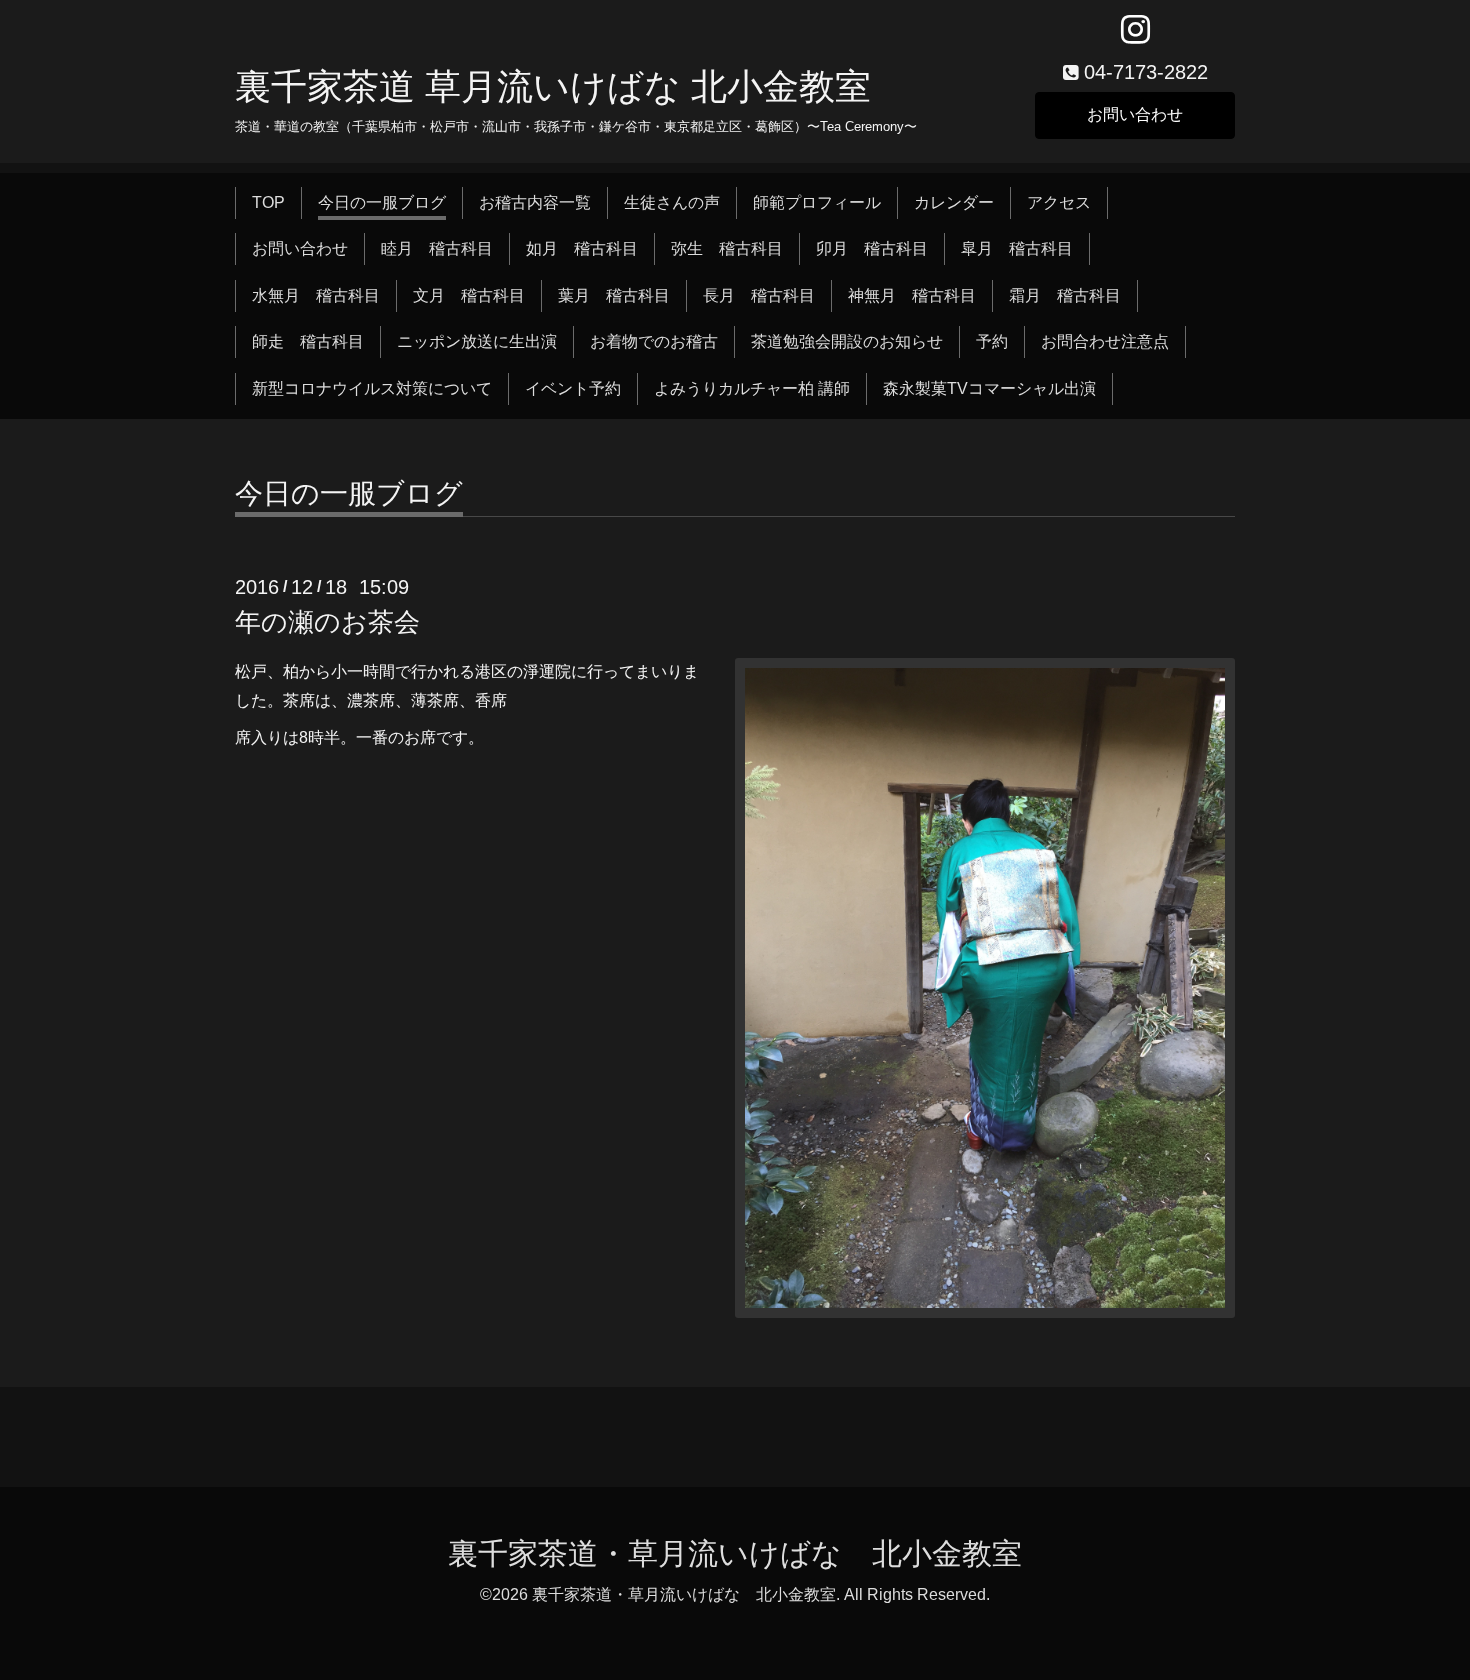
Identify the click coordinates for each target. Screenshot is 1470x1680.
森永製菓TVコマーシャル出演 (989, 388)
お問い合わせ (1135, 114)
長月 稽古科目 (759, 295)
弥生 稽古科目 (727, 248)
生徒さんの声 (672, 202)
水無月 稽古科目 (316, 295)
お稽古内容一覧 (535, 202)
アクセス (1059, 202)
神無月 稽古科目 (912, 295)
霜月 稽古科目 (1065, 295)
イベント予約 (573, 388)
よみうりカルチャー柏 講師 (752, 388)
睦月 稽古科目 (437, 248)
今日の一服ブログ (382, 202)
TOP (268, 202)
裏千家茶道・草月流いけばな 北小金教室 (735, 1553)
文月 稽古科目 (469, 295)
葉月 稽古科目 (614, 295)
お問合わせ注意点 (1105, 341)
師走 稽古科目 (308, 341)
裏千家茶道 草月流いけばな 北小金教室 (553, 86)
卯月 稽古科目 (872, 248)
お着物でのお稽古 (654, 341)
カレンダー (954, 202)
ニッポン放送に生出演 (477, 341)
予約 (992, 341)
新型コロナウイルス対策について (372, 388)
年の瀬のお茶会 (327, 622)
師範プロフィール (817, 202)
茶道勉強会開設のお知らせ (847, 341)
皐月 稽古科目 (1017, 248)
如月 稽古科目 (582, 248)
